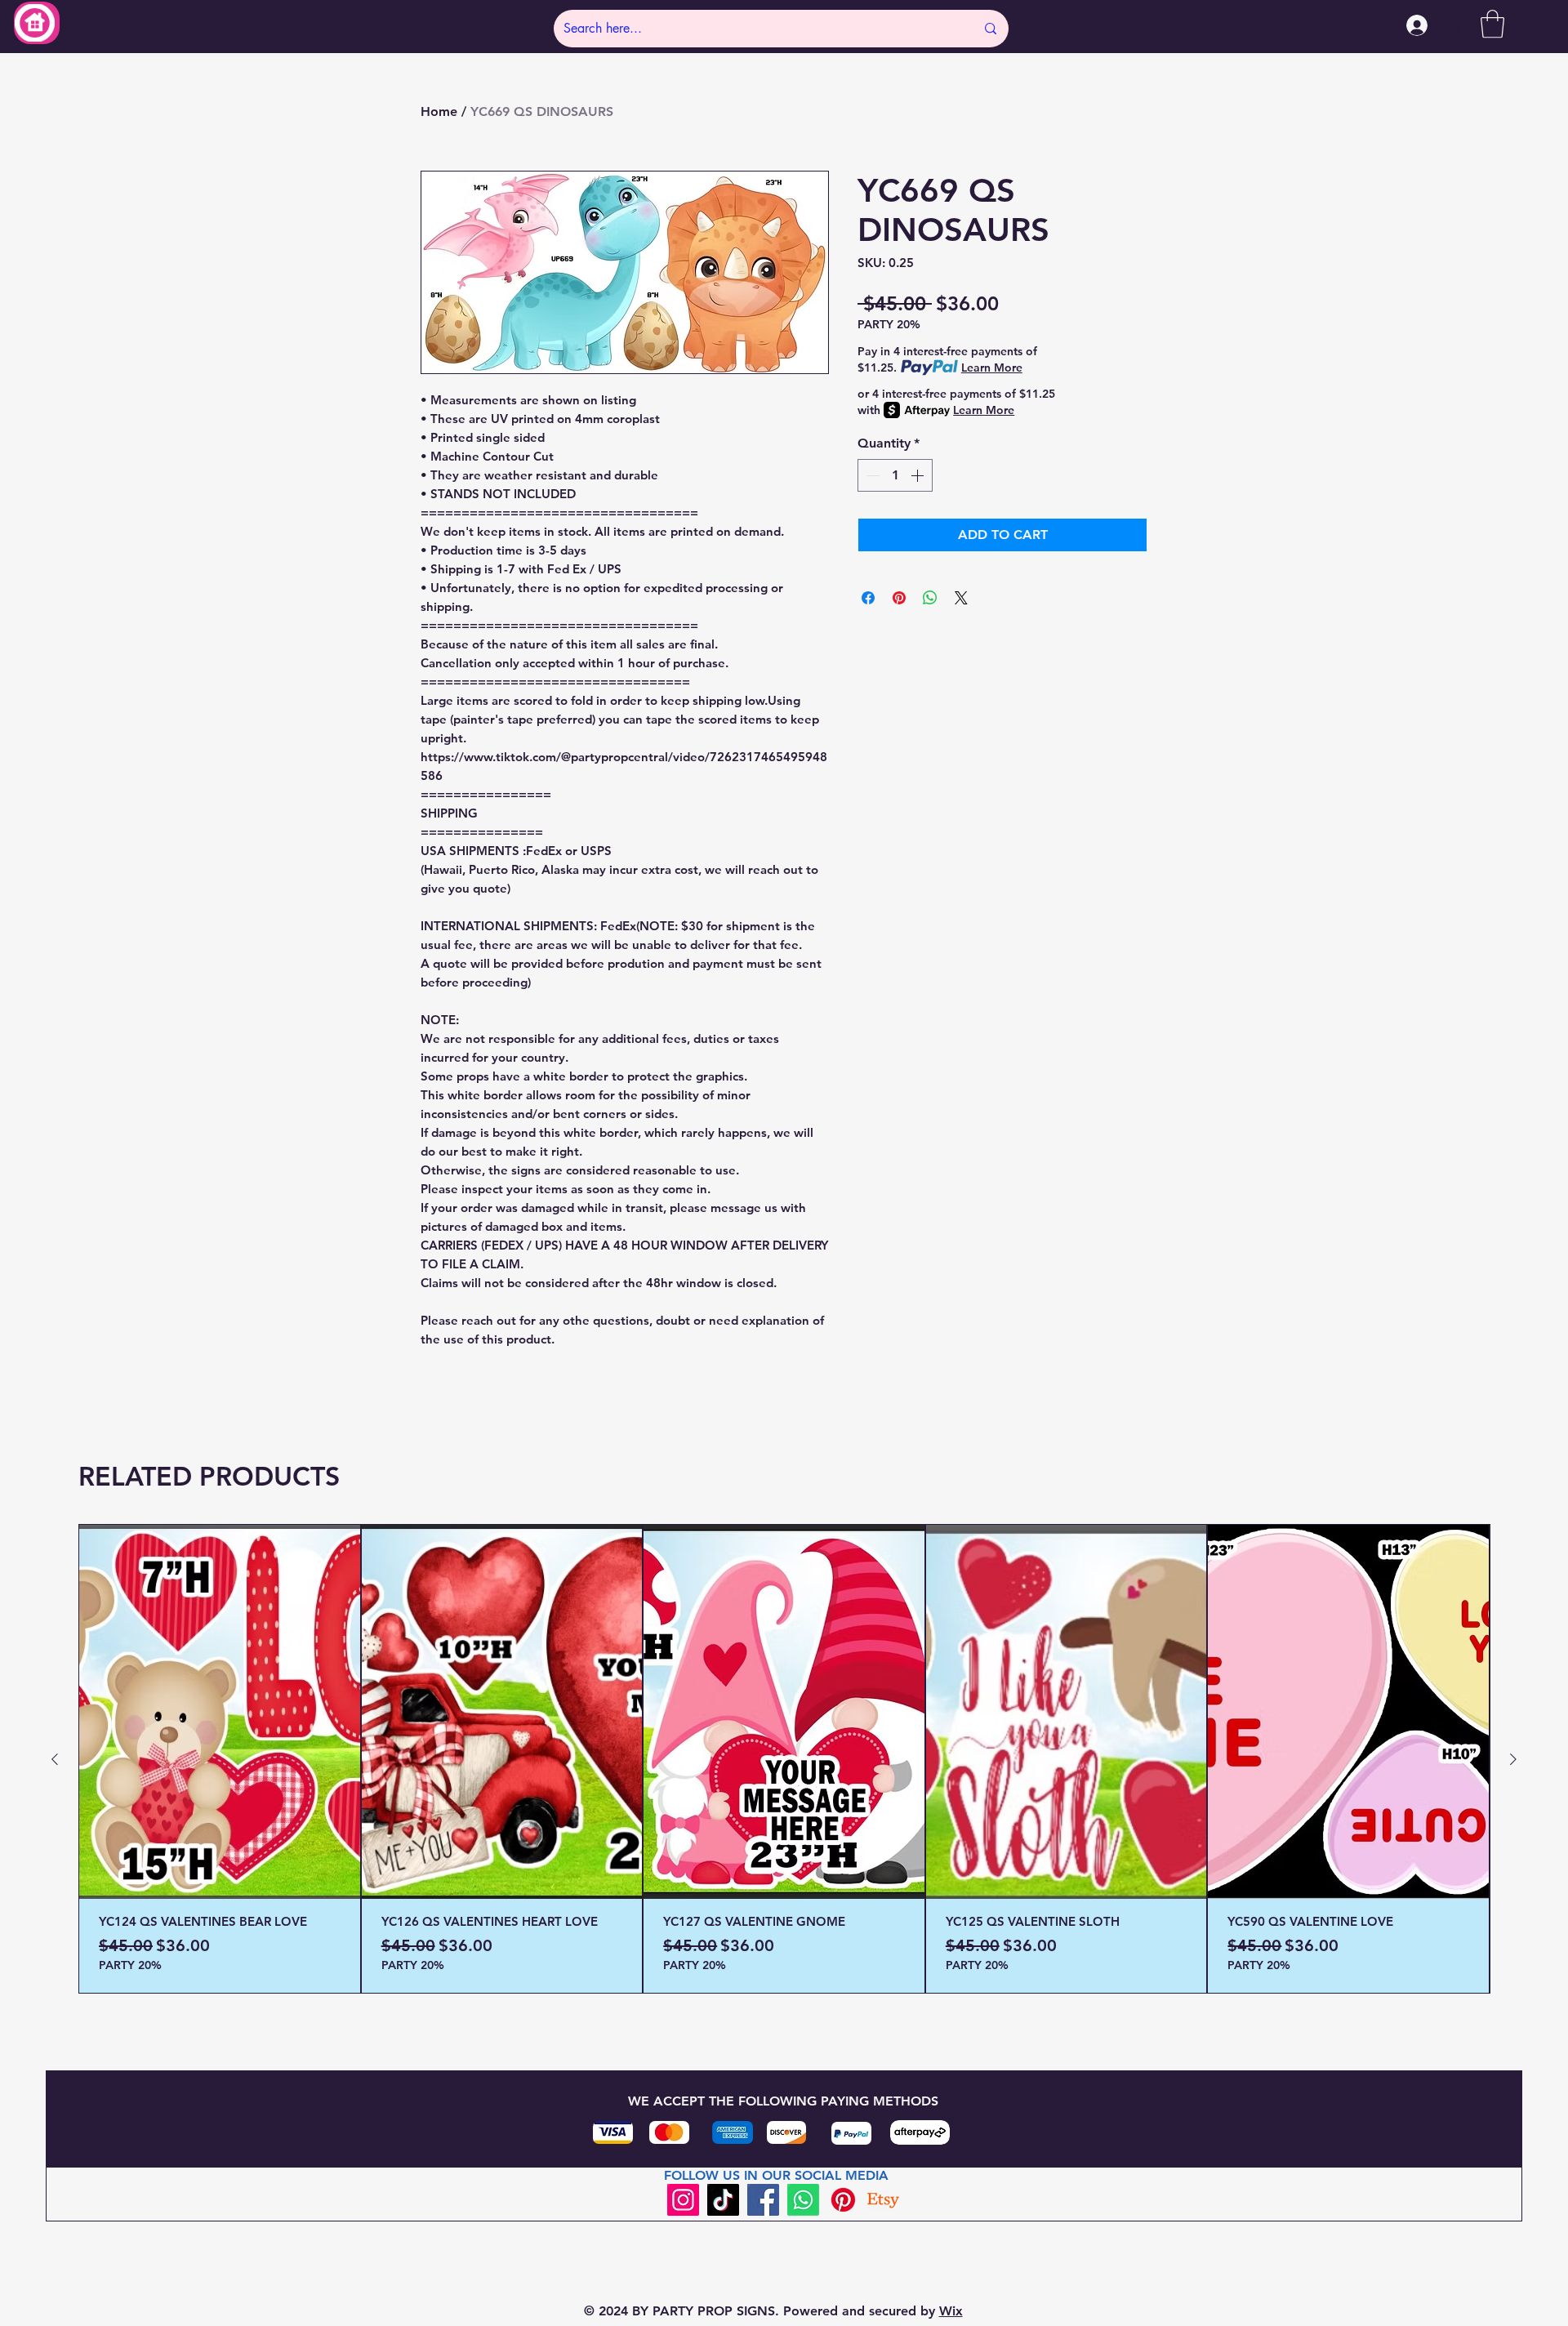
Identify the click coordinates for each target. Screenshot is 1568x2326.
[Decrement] (871, 475)
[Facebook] (763, 2200)
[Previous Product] (55, 1759)
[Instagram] (683, 2200)
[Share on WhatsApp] (930, 598)
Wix (951, 2311)
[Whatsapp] (803, 2200)
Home (439, 111)
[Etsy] (883, 2200)
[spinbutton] (895, 475)
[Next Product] (1513, 1759)
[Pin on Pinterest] (899, 598)
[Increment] (919, 475)
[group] (784, 1759)
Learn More (992, 368)
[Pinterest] (843, 2200)
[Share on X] (961, 598)
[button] (1492, 24)
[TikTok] (723, 2200)
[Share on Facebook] (868, 598)
